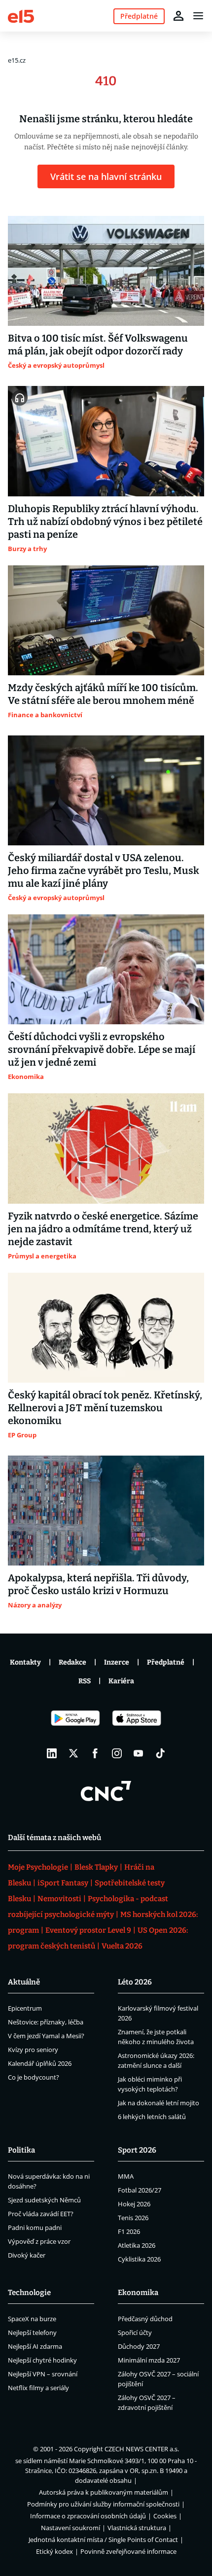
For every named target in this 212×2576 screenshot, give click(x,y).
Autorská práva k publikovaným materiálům (104, 2492)
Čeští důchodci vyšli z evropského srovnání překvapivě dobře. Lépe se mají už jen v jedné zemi (102, 1049)
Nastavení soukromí (71, 2528)
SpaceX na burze (32, 2319)
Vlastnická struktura (137, 2528)
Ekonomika (138, 2293)
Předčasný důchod (145, 2319)
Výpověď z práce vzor (39, 2241)
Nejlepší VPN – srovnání (43, 2374)
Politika (21, 2150)
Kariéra (121, 1681)
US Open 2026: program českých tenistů (98, 1938)
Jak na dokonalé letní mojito (159, 2103)
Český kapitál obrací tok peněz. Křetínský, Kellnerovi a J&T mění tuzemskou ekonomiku (105, 1408)
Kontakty (25, 1662)
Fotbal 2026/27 (140, 2190)
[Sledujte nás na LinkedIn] (52, 1753)
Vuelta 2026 (122, 1946)
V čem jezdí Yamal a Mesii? (46, 2036)
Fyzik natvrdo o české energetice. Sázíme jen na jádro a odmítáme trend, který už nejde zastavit (103, 1229)
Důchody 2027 (139, 2346)
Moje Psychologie (38, 1867)
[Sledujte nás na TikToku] (160, 1753)
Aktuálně (24, 1982)
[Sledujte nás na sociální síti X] (73, 1753)
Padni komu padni (35, 2228)
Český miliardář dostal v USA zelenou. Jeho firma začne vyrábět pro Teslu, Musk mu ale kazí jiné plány (104, 870)
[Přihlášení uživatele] (178, 16)
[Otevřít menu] (198, 16)
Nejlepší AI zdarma (35, 2346)
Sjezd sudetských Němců (44, 2200)
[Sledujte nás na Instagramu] (117, 1753)
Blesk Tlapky (96, 1867)
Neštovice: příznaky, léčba (46, 2022)
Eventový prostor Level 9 (88, 1930)
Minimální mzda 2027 (149, 2360)
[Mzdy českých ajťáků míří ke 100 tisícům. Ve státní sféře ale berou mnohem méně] (106, 620)
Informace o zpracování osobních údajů (88, 2516)
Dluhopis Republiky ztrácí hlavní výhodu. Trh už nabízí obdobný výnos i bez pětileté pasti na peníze (105, 522)
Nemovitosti (59, 1899)
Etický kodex (54, 2551)
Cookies (165, 2516)
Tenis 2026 (133, 2218)
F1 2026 (129, 2231)
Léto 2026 (135, 1982)
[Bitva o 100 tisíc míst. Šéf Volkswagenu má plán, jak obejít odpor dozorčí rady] (106, 271)
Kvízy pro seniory (33, 2050)
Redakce (72, 1662)
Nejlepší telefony (32, 2332)
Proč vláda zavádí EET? (41, 2214)
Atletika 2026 (137, 2245)
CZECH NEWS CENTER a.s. (142, 2449)
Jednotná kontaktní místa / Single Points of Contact (103, 2540)
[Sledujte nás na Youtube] (139, 1753)
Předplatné (166, 1662)
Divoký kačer (27, 2255)
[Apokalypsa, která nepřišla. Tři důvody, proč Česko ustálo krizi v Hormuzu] (106, 1511)
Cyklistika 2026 (139, 2259)
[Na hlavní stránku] (21, 16)
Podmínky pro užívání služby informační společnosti (103, 2504)
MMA (126, 2176)
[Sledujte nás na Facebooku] (95, 1753)
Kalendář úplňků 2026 (40, 2063)
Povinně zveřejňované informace (128, 2551)
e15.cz (17, 60)
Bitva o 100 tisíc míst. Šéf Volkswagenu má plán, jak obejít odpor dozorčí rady (98, 345)
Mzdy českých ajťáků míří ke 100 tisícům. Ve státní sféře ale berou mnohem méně (103, 694)
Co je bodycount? (34, 2077)
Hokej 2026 (134, 2204)
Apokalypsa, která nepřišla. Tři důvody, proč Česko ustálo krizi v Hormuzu (98, 1584)
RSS (85, 1681)
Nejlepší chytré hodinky (42, 2360)
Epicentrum (25, 2008)
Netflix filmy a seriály (38, 2388)
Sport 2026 (137, 2150)
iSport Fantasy (63, 1883)
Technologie (29, 2293)
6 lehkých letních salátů (152, 2117)
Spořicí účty (135, 2332)
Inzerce (117, 1662)
